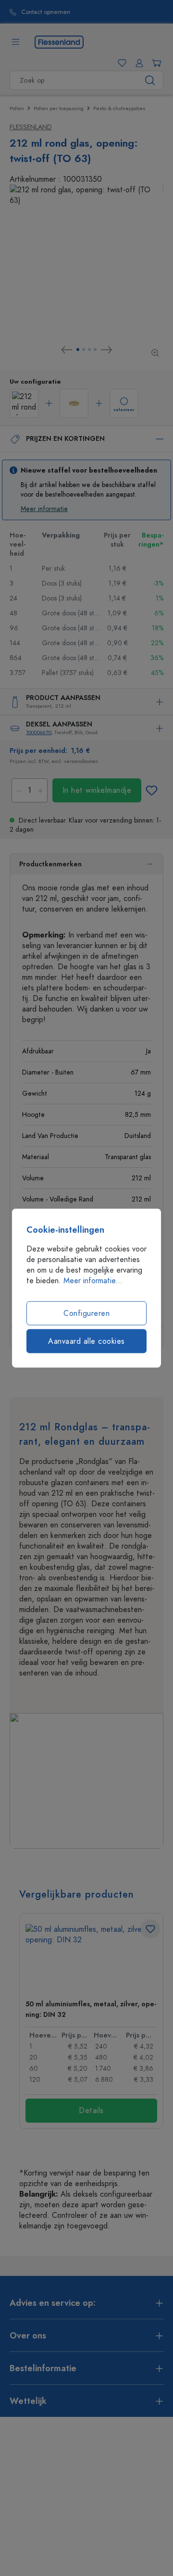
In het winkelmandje (97, 790)
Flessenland (31, 127)
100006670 (39, 732)
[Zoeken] (150, 80)
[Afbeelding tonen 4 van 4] (95, 350)
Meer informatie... (93, 1281)
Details (91, 2111)
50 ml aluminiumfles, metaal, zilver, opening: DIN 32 (91, 2009)
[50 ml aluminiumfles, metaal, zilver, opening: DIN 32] (91, 1958)
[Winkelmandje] (155, 63)
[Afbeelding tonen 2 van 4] (84, 350)
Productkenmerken (50, 864)
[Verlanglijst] (120, 63)
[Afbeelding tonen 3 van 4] (89, 350)
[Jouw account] (137, 63)
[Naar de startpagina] (59, 41)
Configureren (86, 1313)
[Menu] (15, 42)
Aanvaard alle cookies (86, 1341)
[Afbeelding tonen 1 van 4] (78, 350)
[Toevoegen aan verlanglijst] (151, 790)
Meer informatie (44, 509)
